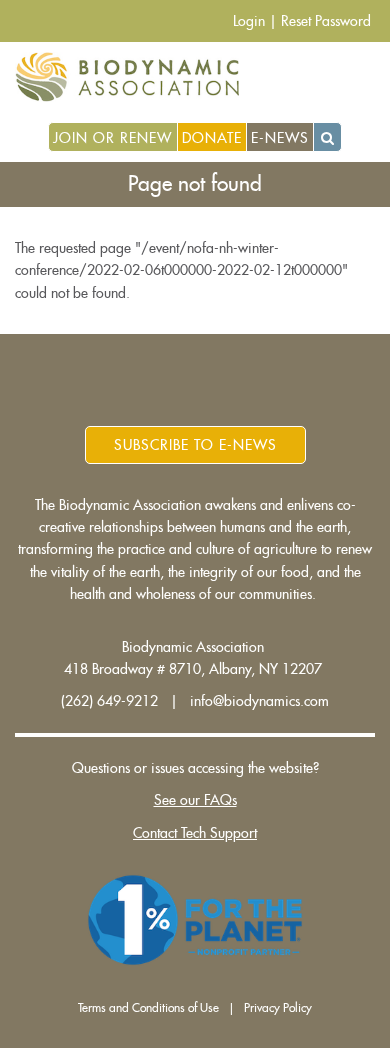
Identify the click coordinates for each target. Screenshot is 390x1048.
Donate (212, 138)
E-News (280, 138)
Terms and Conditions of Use (148, 1008)
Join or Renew (112, 138)
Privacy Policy (278, 1008)
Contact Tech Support (195, 833)
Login (249, 21)
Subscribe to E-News (195, 445)
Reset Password (326, 21)
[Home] (134, 77)
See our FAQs (195, 800)
